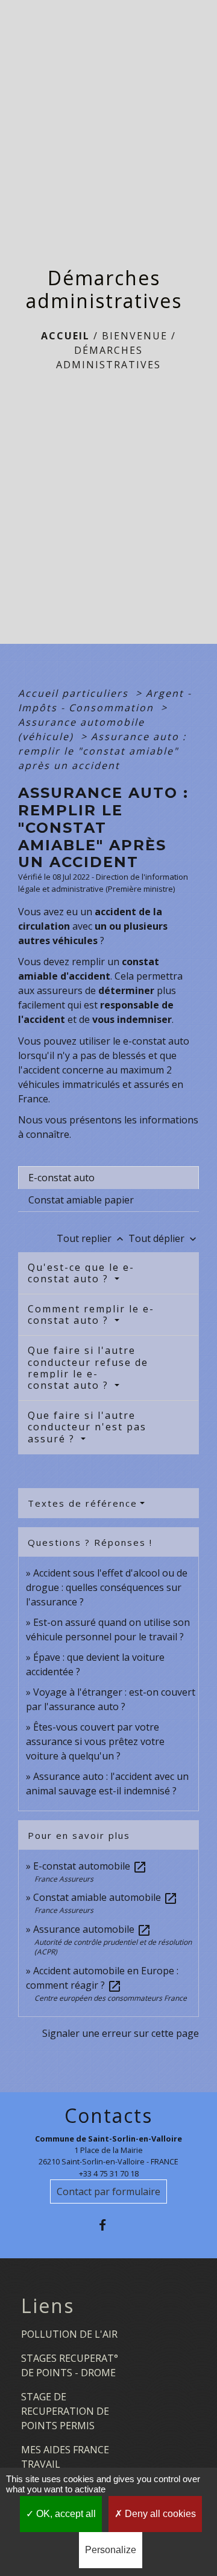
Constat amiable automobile (105, 1897)
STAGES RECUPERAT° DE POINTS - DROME (70, 2365)
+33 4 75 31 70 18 (109, 2173)
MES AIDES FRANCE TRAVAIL (65, 2457)
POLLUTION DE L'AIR (69, 2334)
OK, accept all (65, 2514)
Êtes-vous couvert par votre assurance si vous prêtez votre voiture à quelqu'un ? (95, 1741)
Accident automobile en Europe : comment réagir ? (102, 1978)
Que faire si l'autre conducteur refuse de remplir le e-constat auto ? (88, 1368)
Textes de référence (83, 1503)
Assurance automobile (92, 1929)
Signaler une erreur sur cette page (121, 2033)
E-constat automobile (90, 1866)
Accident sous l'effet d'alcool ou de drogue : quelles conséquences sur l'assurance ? (107, 1587)
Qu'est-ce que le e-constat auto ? (81, 1273)
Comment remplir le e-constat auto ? (91, 1314)
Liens (48, 2306)
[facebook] (108, 2225)
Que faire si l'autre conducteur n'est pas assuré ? (87, 1427)
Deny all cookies (159, 2514)
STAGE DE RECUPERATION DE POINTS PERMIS (65, 2411)
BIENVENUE (135, 336)
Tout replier (91, 1238)
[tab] (108, 1178)
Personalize (111, 2550)
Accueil (65, 336)
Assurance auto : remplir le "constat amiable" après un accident (102, 751)
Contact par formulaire (108, 2191)
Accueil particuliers (75, 693)
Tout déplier (164, 1238)
